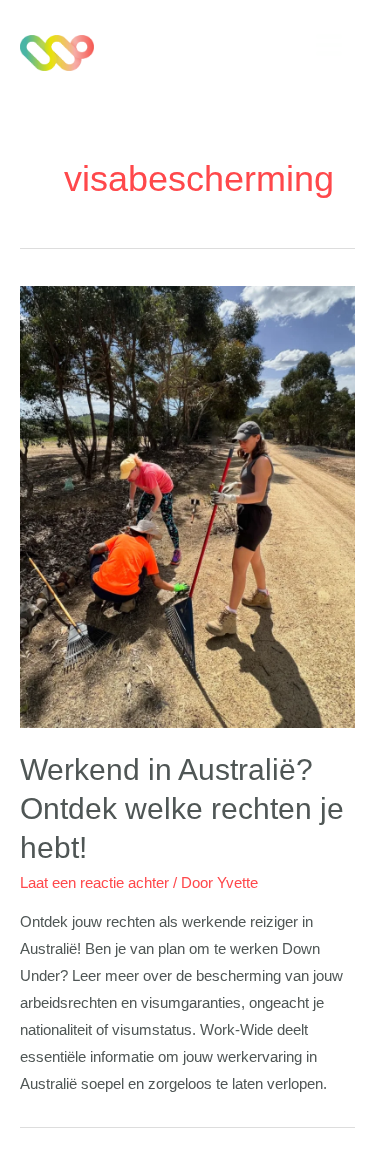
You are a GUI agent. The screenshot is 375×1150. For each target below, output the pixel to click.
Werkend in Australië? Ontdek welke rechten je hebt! (182, 808)
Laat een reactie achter (94, 883)
